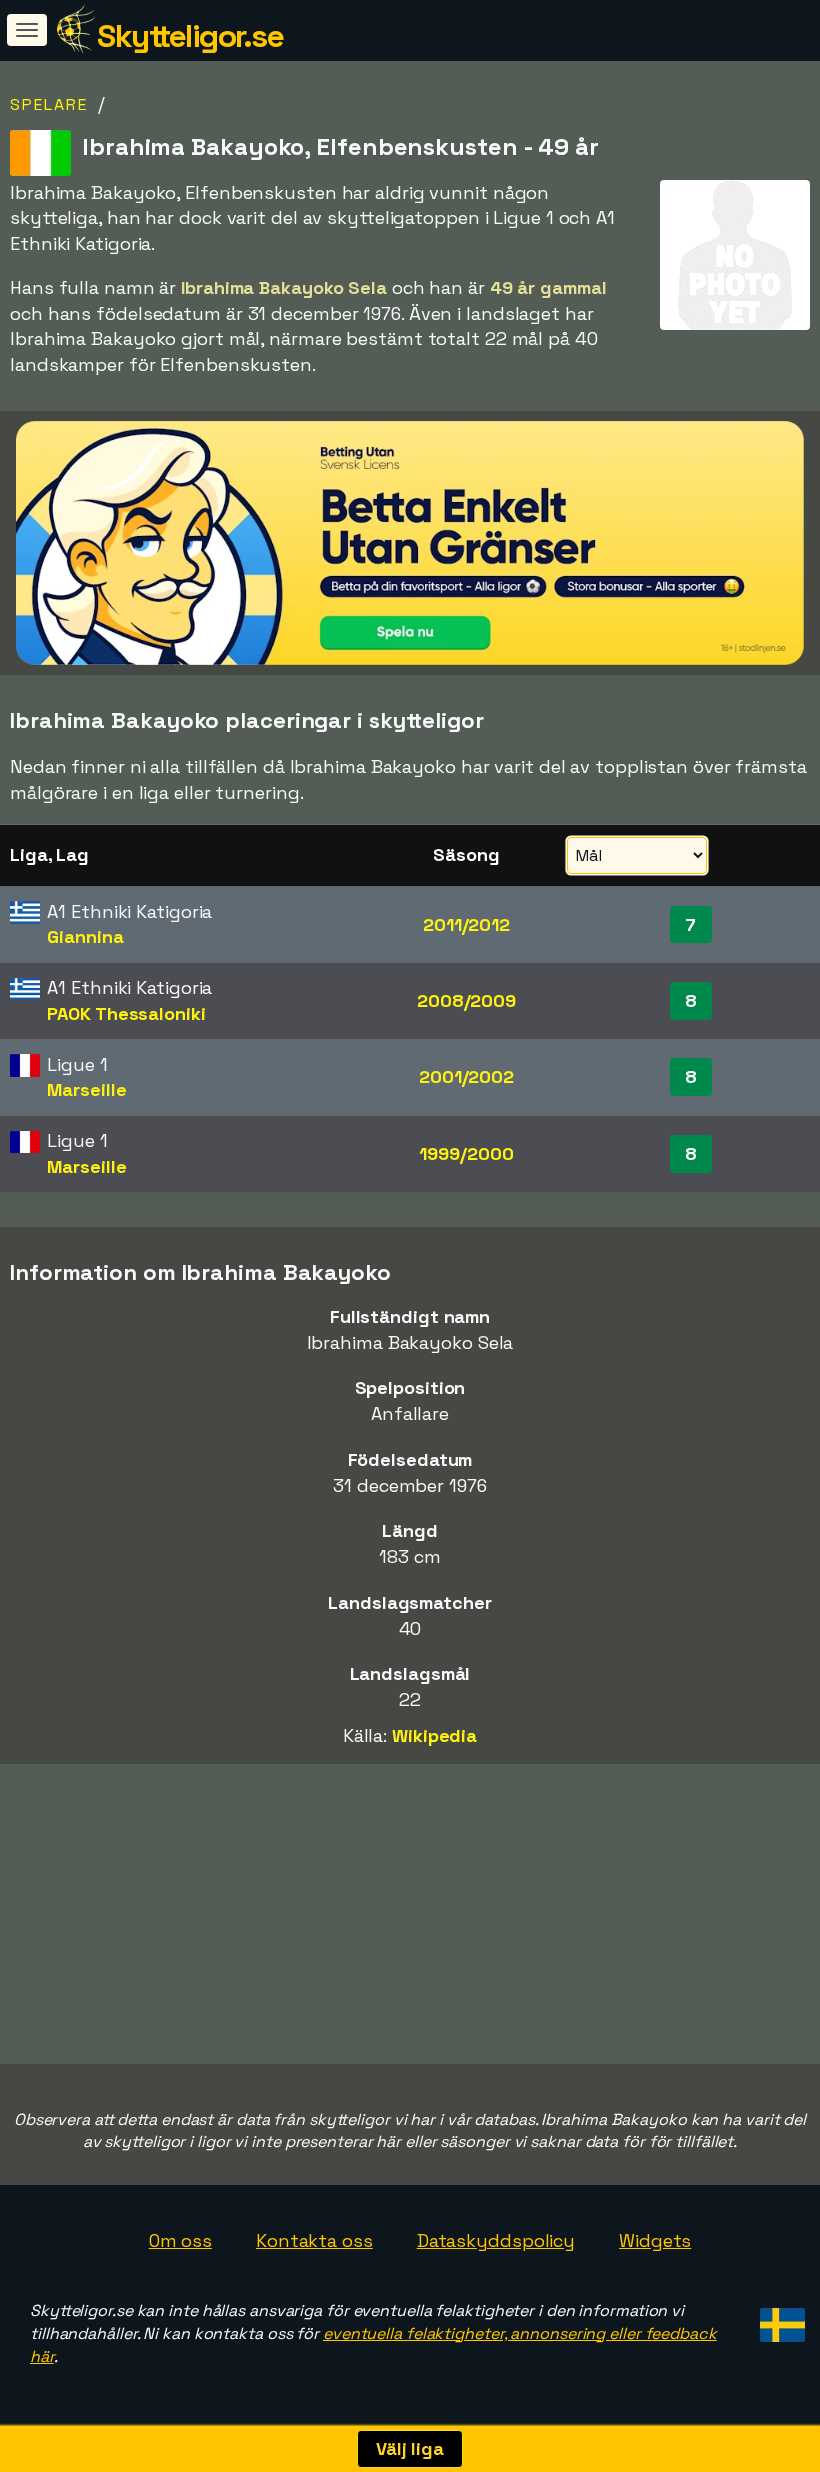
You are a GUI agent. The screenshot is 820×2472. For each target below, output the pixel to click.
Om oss (180, 2240)
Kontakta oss (314, 2240)
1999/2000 (466, 1153)
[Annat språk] (779, 2318)
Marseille (86, 1089)
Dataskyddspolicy (496, 2240)
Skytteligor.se (190, 36)
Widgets (655, 2240)
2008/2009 (466, 1000)
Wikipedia (434, 1735)
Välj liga (410, 2448)
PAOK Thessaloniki (126, 1013)
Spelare (49, 104)
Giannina (85, 936)
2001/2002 (466, 1076)
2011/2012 (466, 924)
